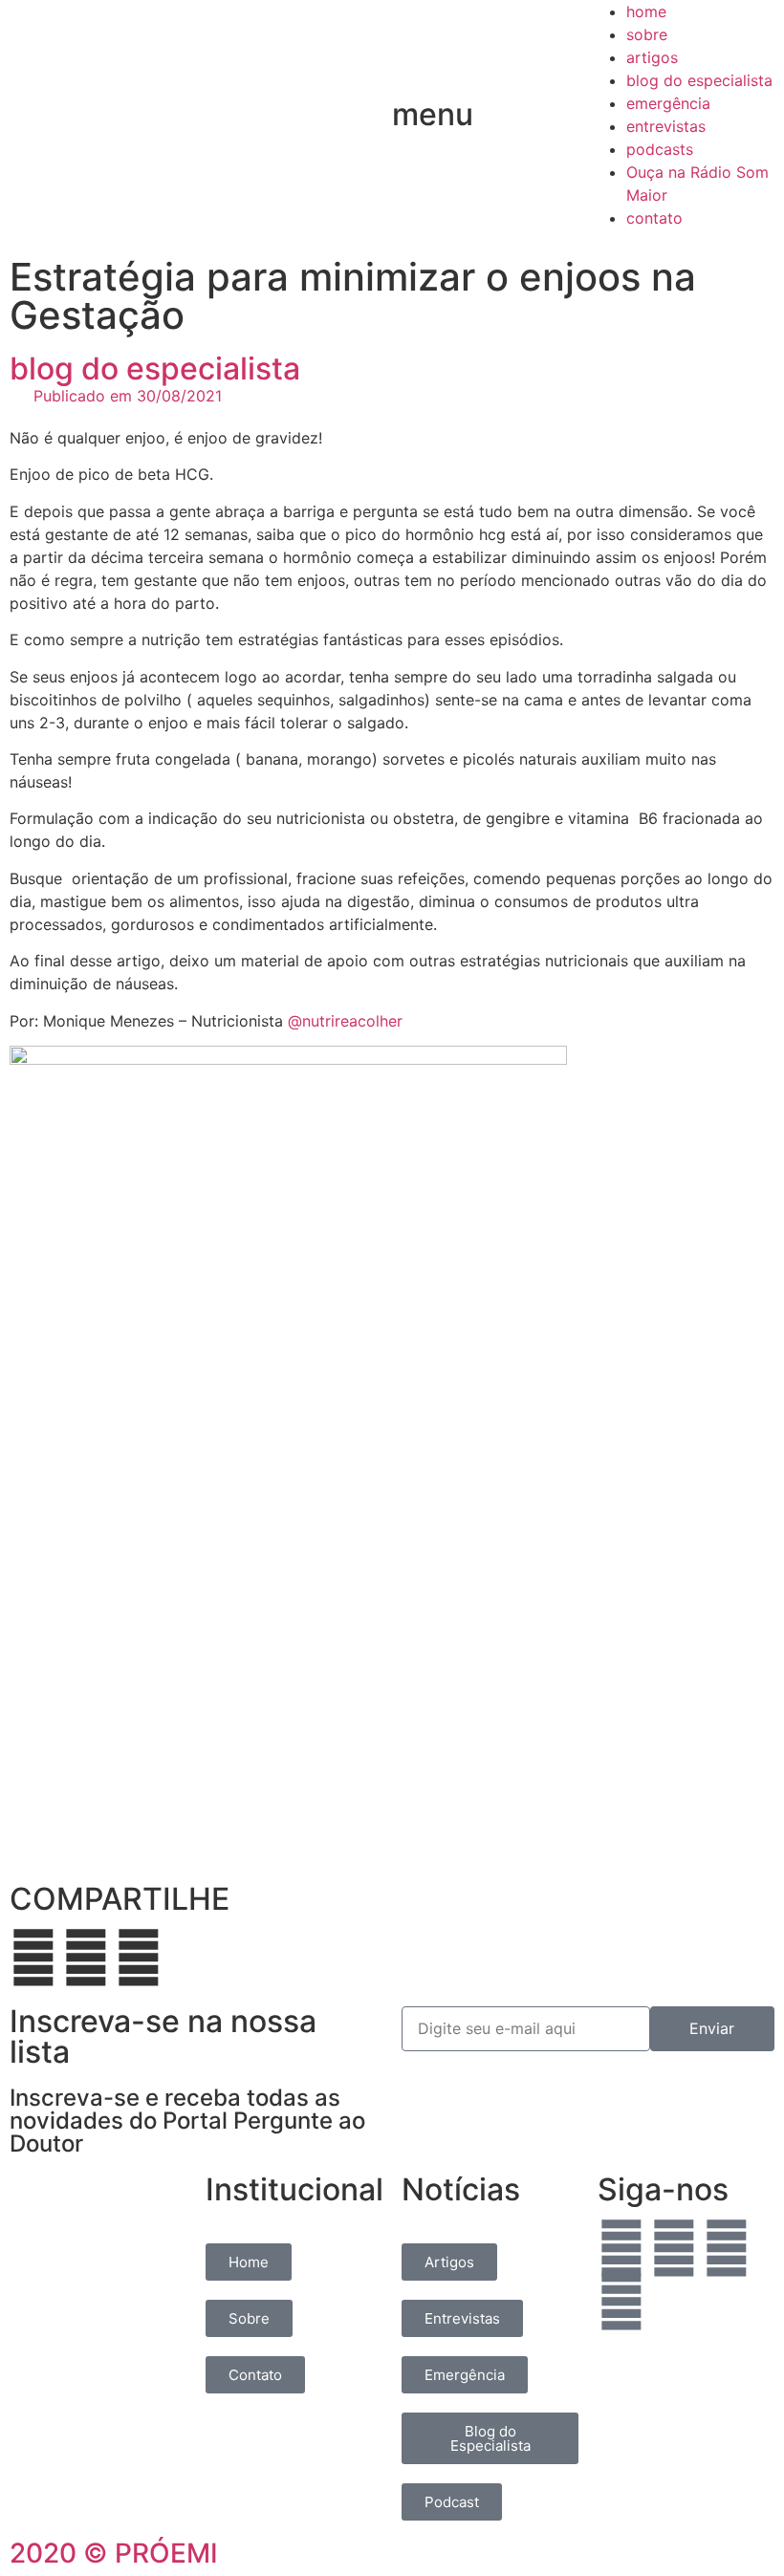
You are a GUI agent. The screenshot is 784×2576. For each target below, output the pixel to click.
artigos (652, 57)
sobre (647, 34)
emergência (668, 103)
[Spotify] (727, 2248)
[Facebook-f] (621, 2248)
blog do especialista (699, 80)
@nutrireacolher (345, 1021)
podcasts (660, 149)
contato (654, 218)
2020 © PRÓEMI (114, 2553)
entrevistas (666, 126)
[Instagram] (674, 2248)
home (646, 11)
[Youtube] (621, 2302)
